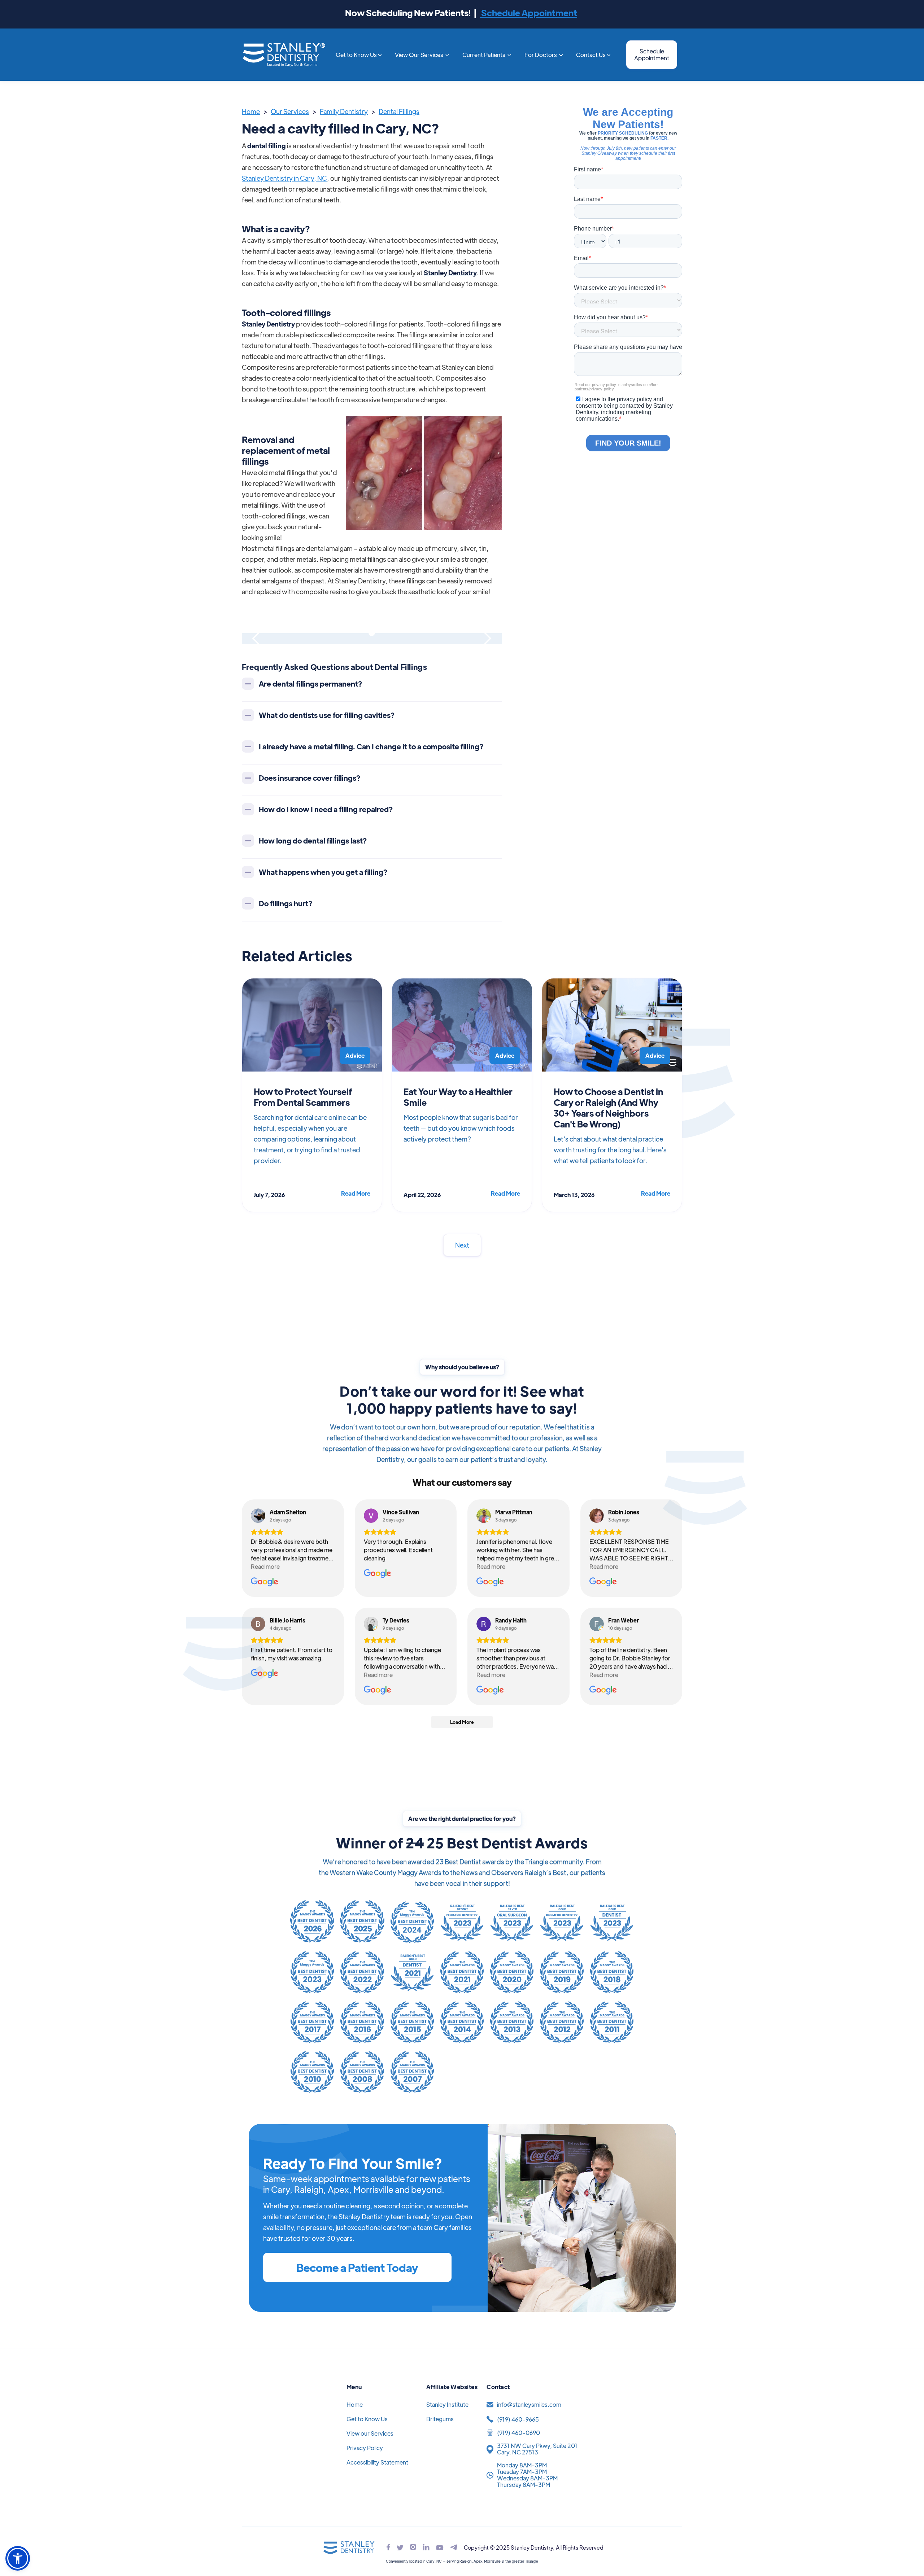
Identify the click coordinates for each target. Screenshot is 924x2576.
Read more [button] (265, 1566)
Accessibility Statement (377, 2462)
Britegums (440, 2419)
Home (251, 111)
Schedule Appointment (528, 12)
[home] (284, 55)
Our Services (290, 111)
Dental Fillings (399, 111)
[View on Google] (258, 1516)
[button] (359, 55)
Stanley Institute (447, 2404)
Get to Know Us (367, 2419)
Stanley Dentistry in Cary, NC (284, 178)
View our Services (370, 2433)
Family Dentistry (344, 111)
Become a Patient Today (357, 2267)
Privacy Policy (365, 2448)
